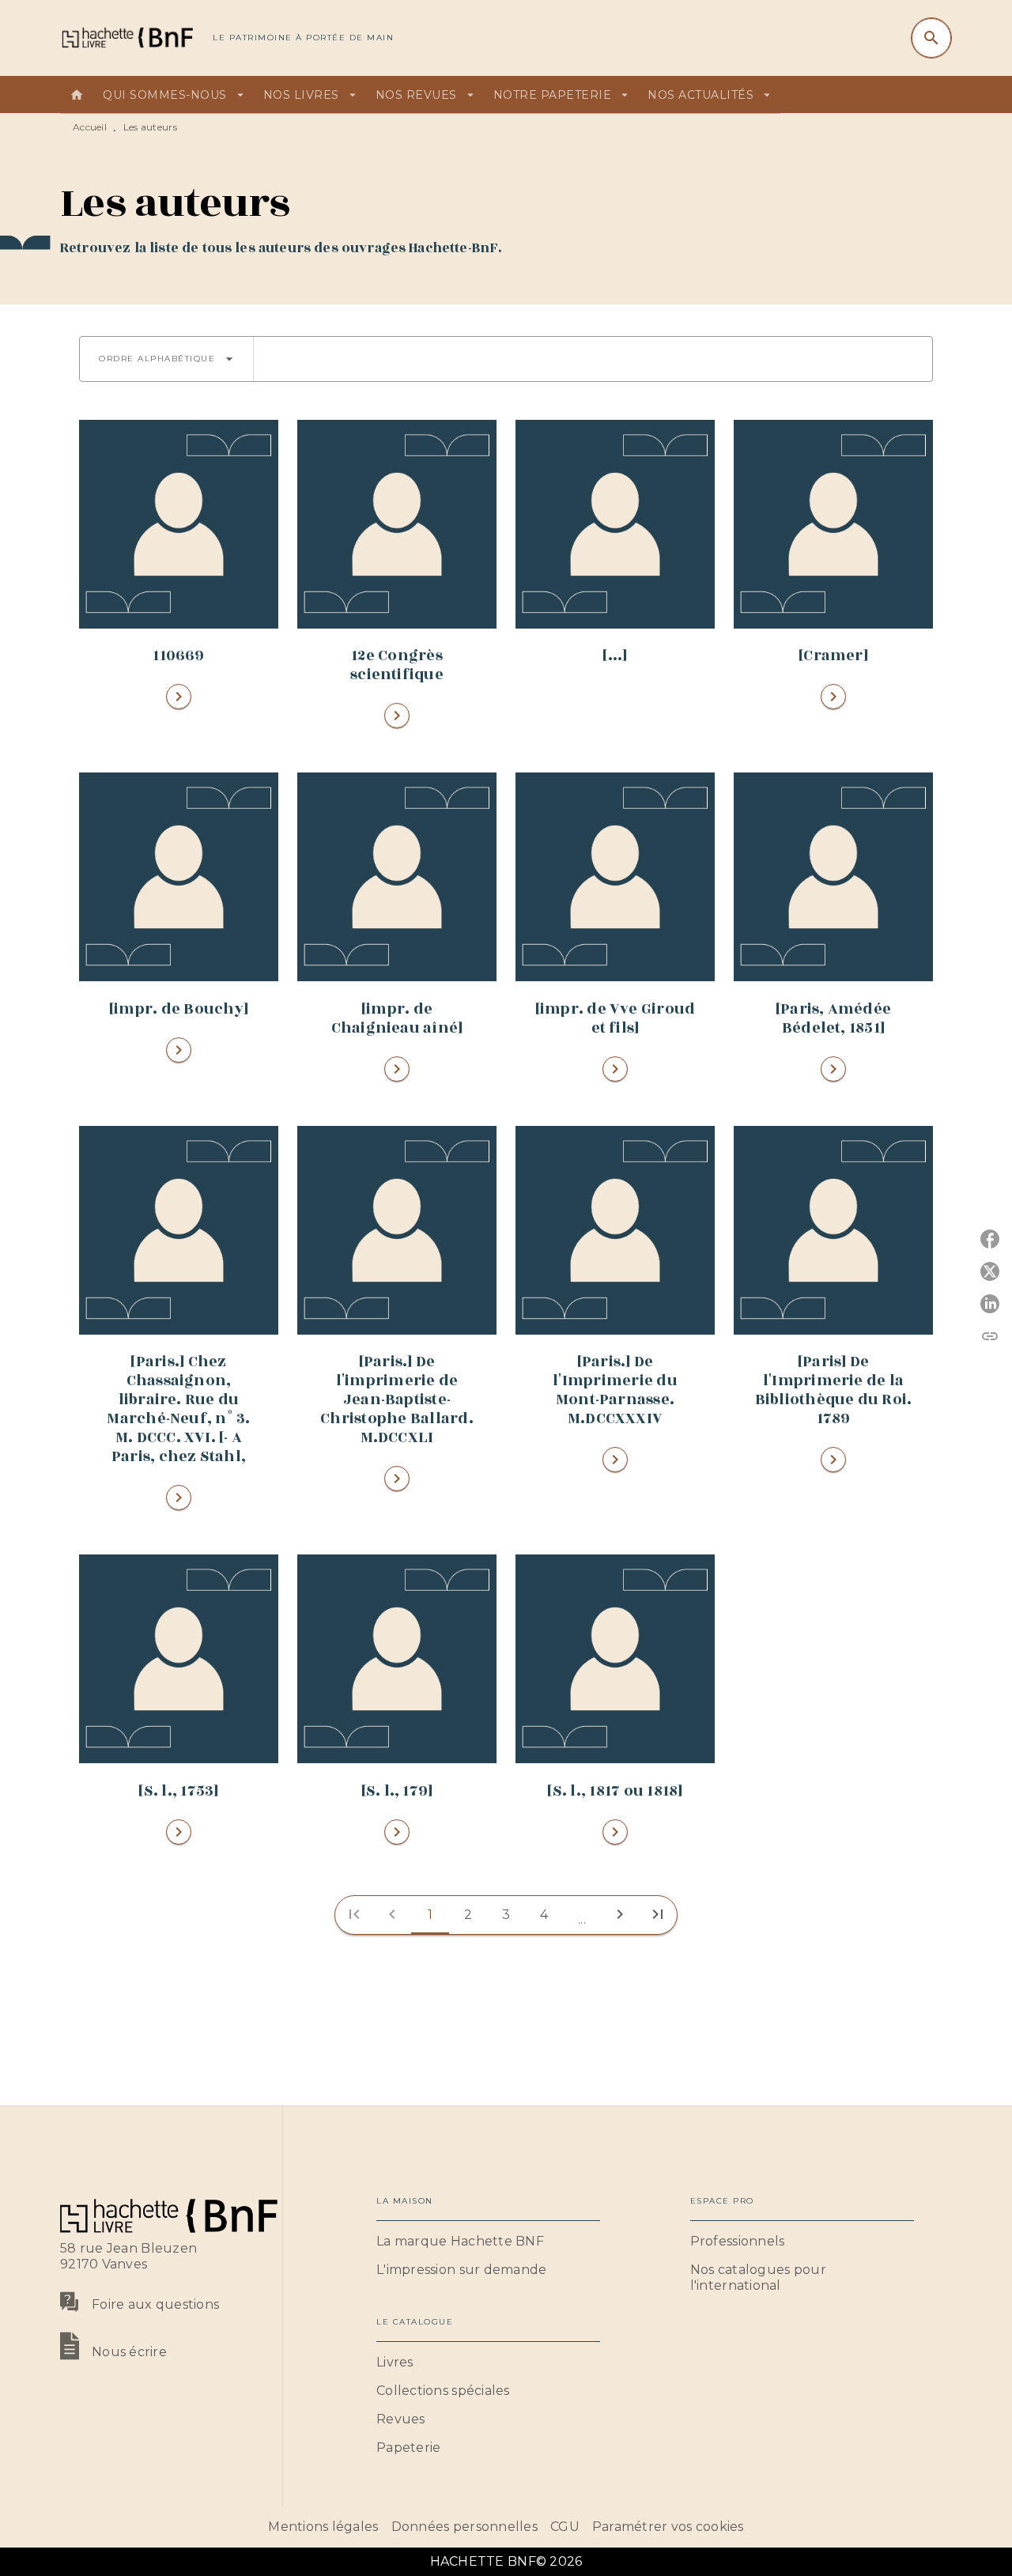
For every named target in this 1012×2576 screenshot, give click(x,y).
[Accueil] (126, 38)
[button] (166, 359)
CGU (565, 2527)
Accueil (90, 127)
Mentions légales (323, 2527)
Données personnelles (464, 2527)
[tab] (77, 95)
